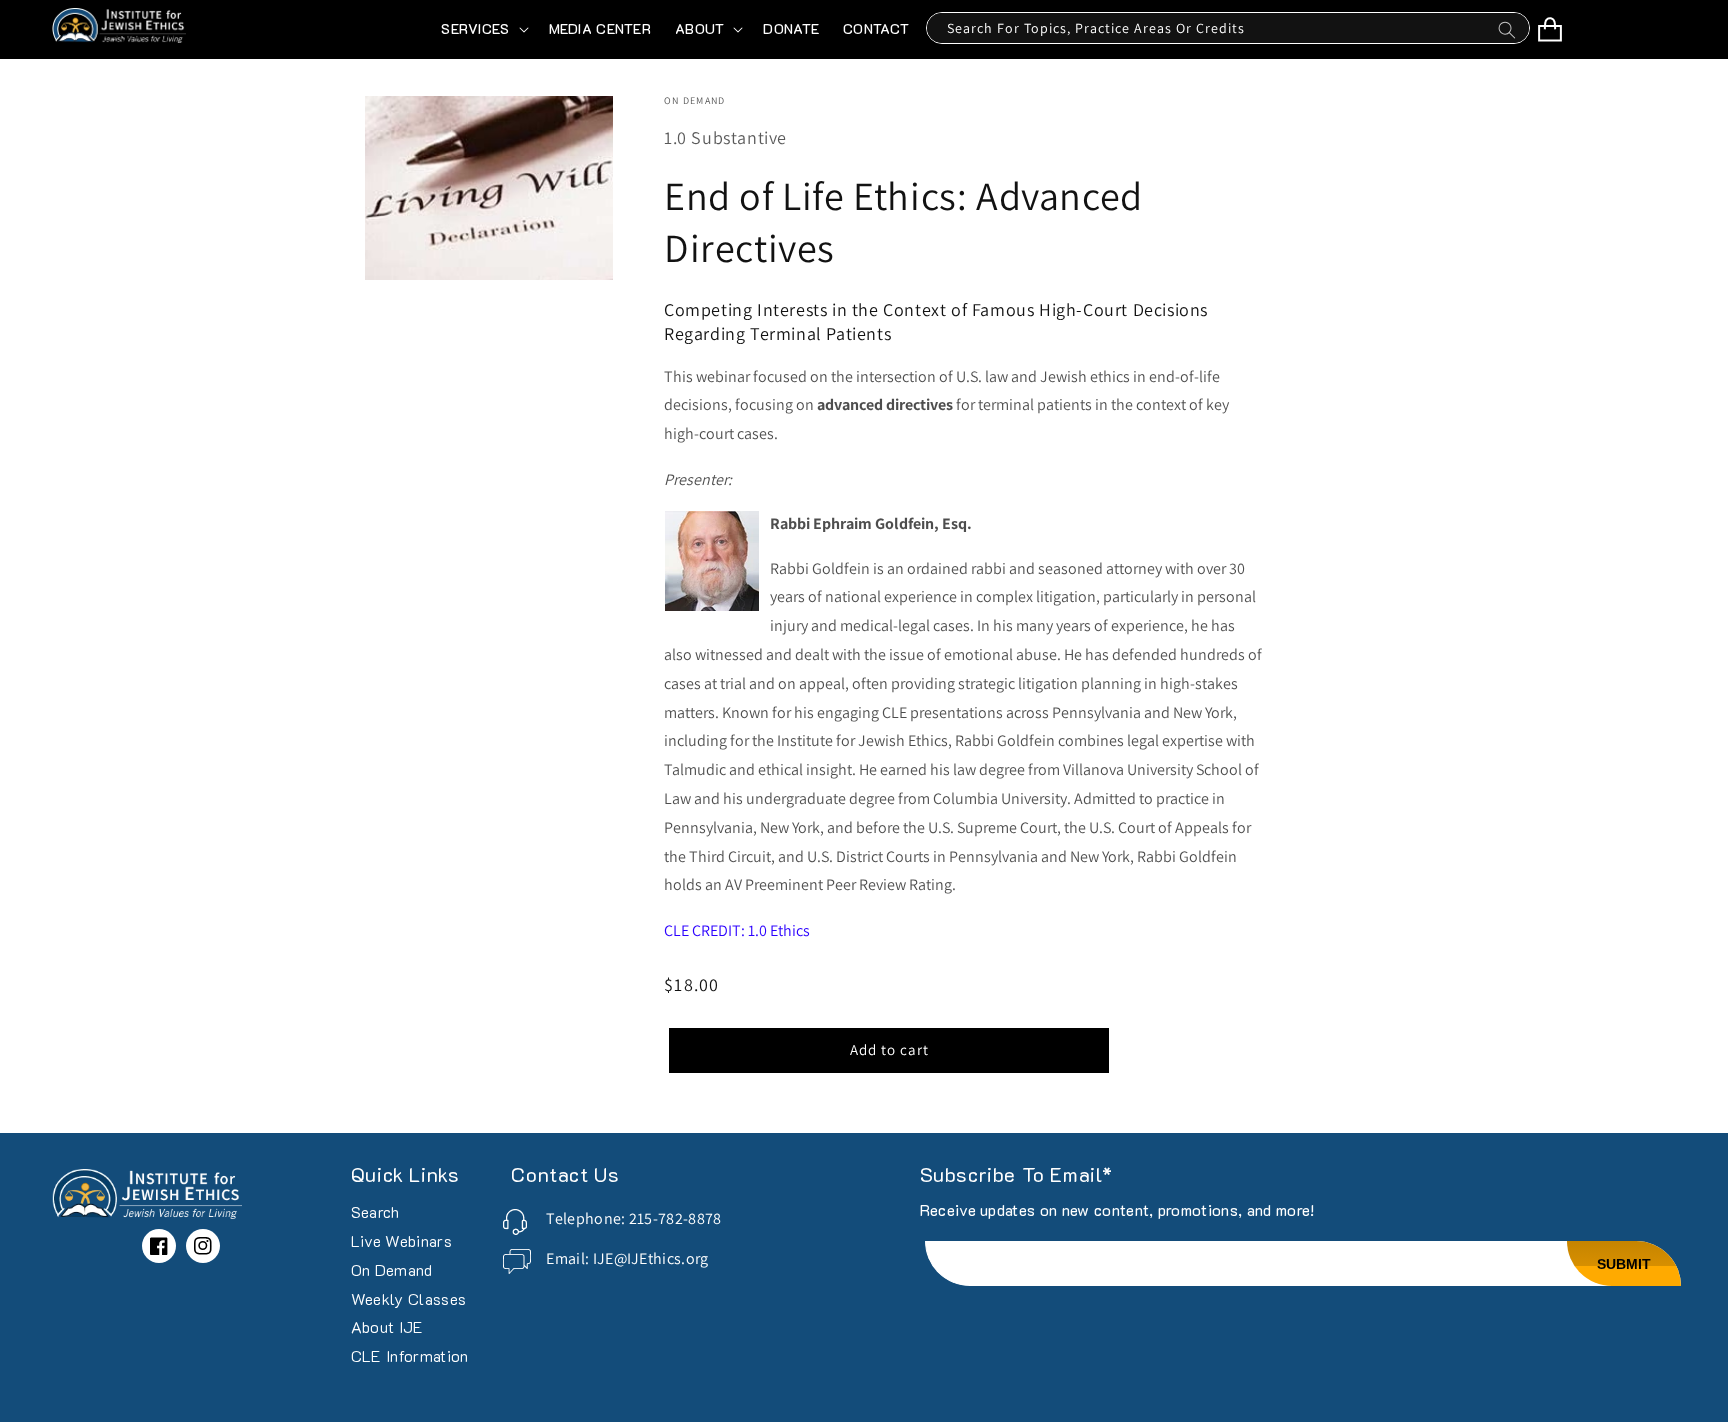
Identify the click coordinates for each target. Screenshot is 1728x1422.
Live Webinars (401, 1240)
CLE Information (410, 1355)
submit (1624, 1264)
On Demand (392, 1269)
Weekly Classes (408, 1298)
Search (375, 1213)
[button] (482, 29)
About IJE (387, 1326)
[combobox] (1228, 28)
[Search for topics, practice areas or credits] (1507, 35)
